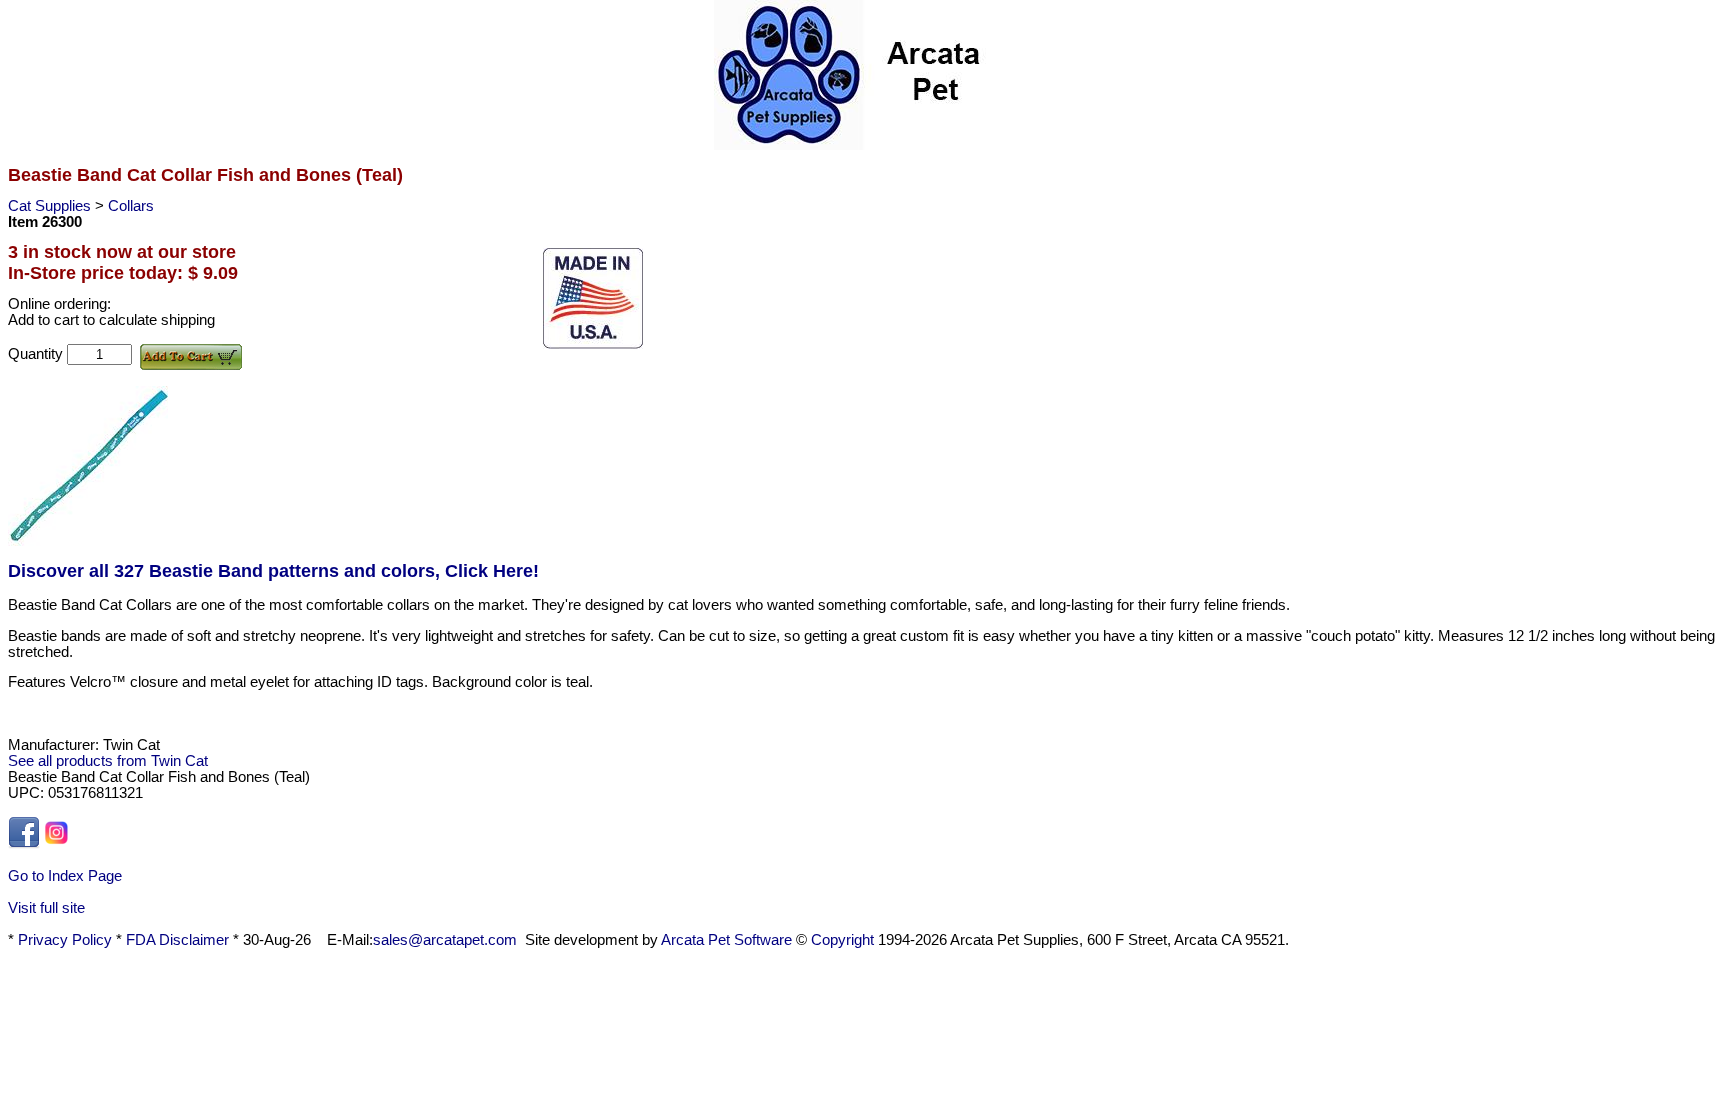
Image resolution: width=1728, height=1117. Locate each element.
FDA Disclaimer (177, 940)
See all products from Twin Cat (108, 761)
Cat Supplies (51, 206)
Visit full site (46, 908)
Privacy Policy (65, 940)
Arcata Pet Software (726, 940)
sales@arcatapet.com (445, 940)
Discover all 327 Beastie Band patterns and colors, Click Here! (273, 571)
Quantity (37, 354)
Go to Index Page (65, 876)
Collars (131, 206)
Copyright (842, 940)
